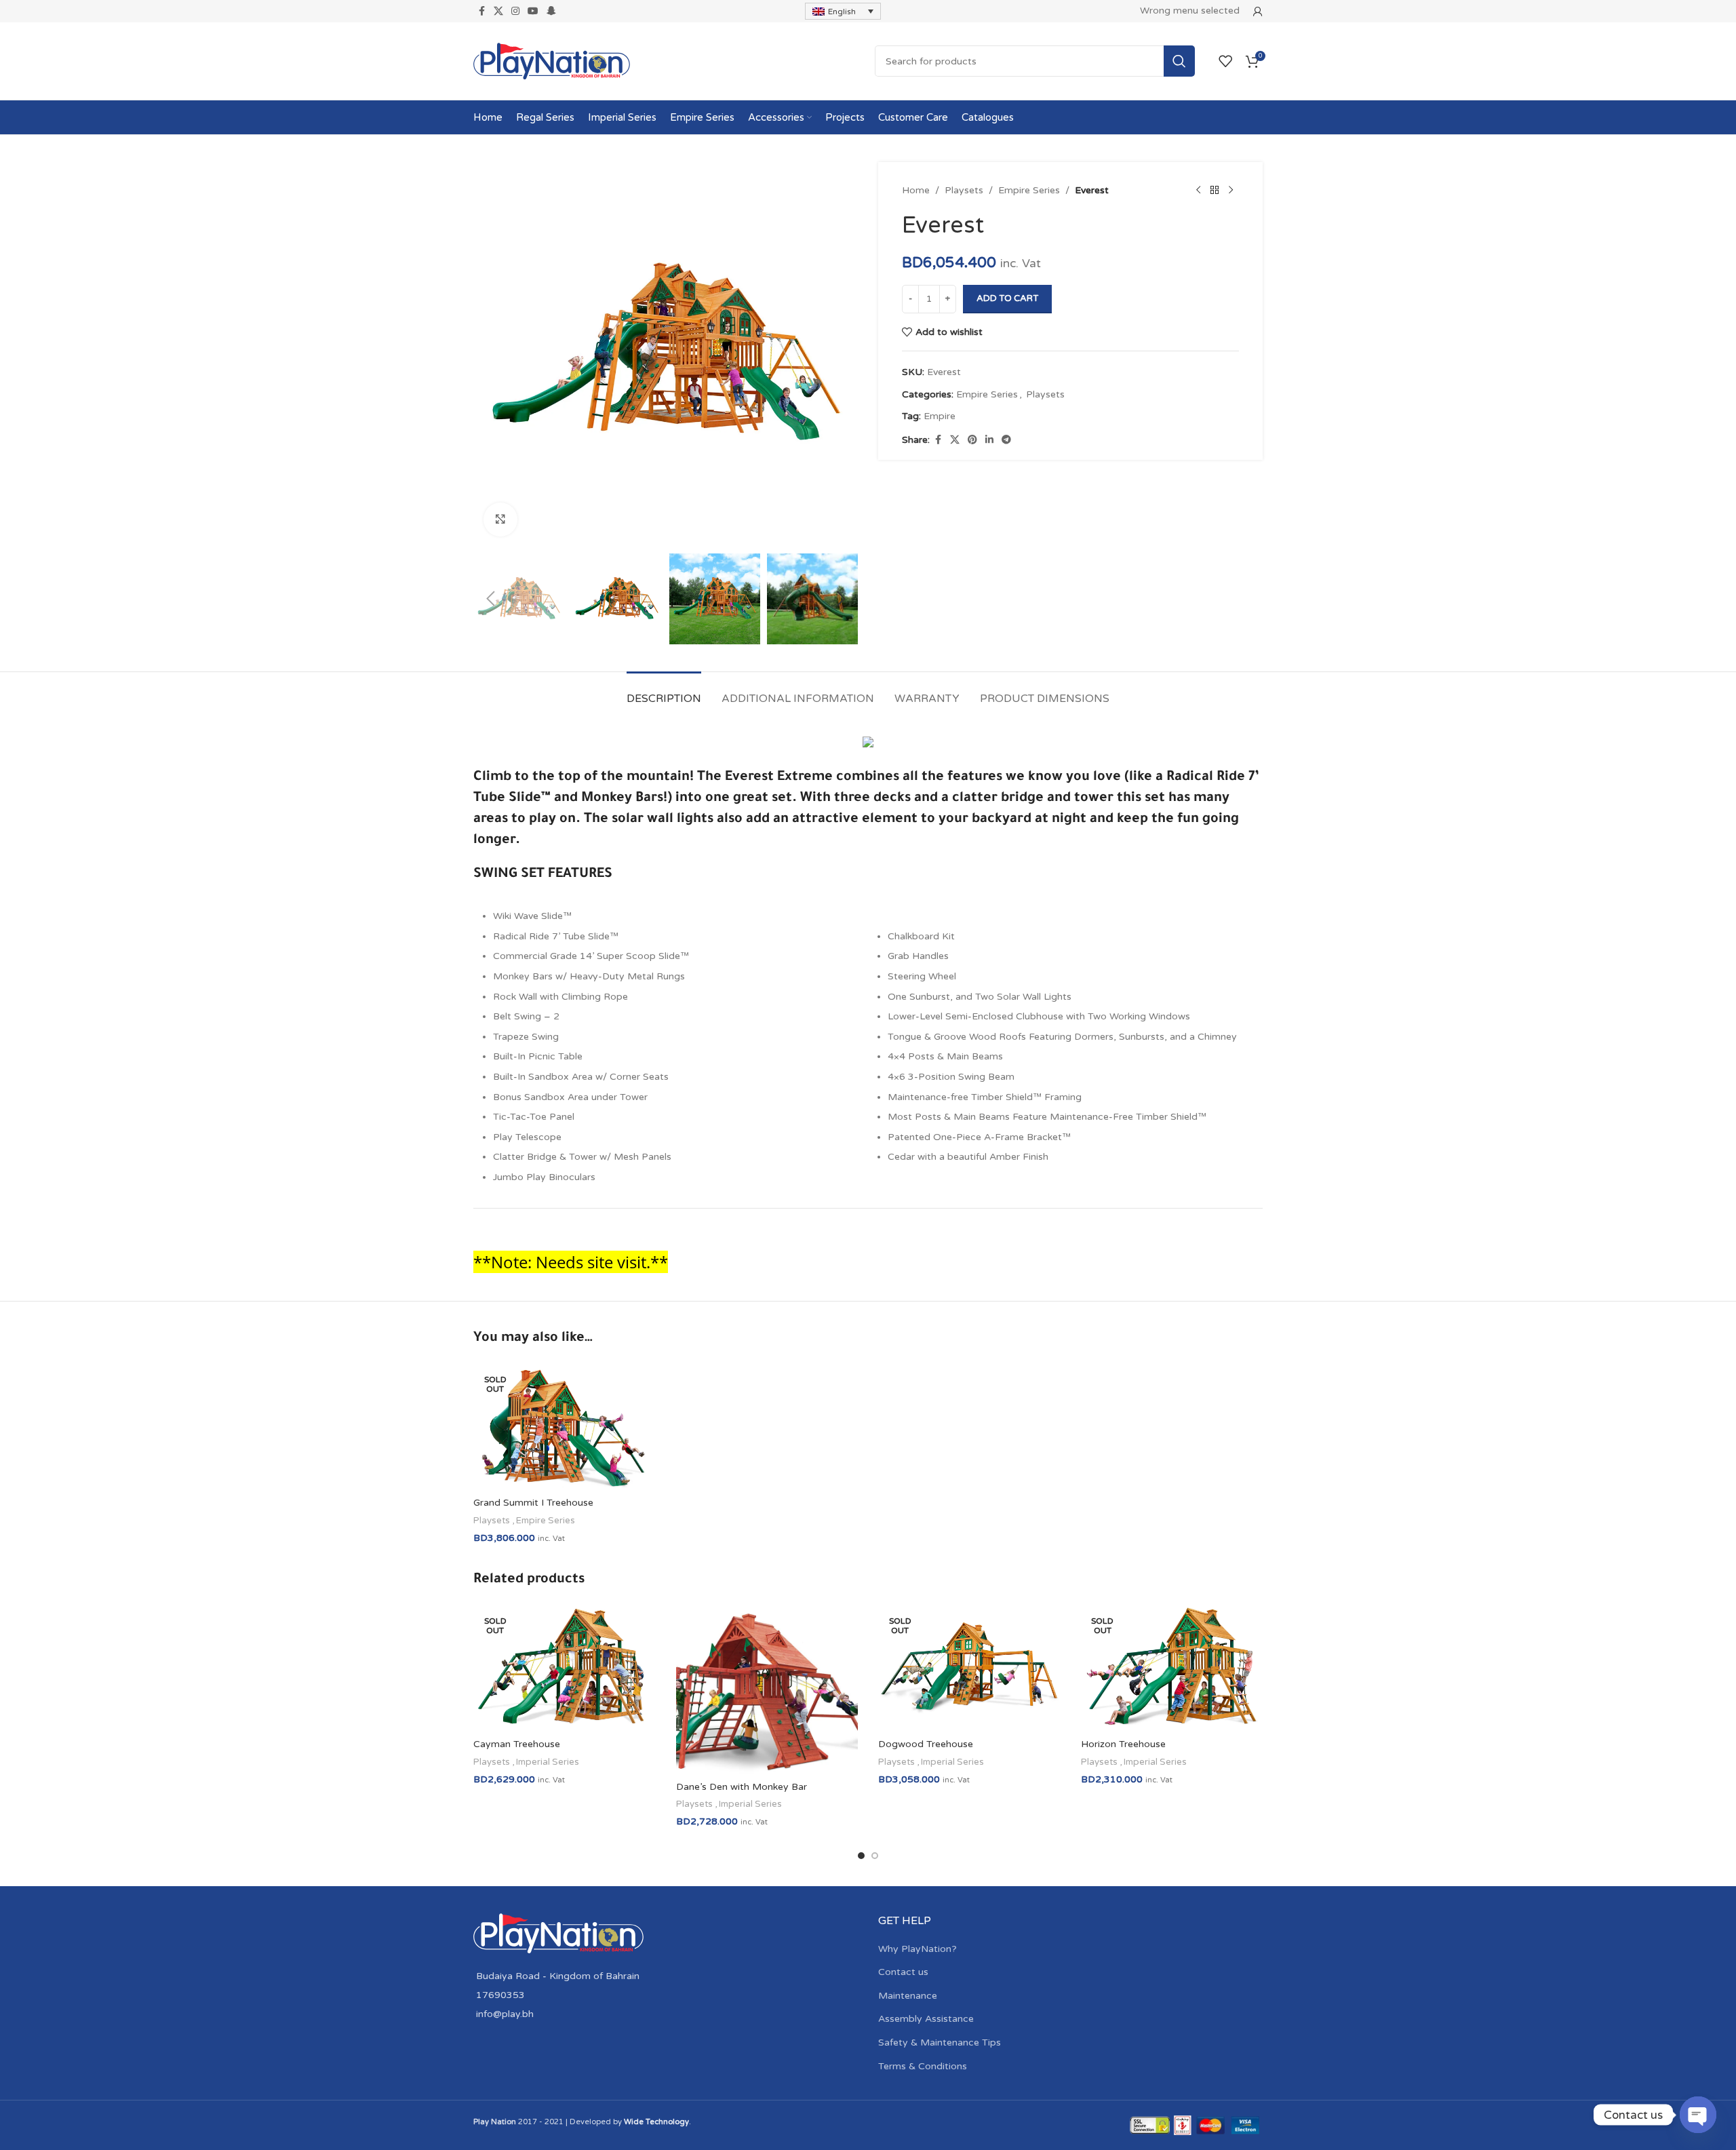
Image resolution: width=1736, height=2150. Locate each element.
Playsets (964, 190)
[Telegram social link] (1006, 440)
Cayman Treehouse (517, 1744)
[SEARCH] (1179, 61)
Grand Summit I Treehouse (533, 1503)
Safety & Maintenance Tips (940, 2042)
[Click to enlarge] (500, 520)
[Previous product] (1198, 191)
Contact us (903, 1972)
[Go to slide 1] (861, 1856)
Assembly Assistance (926, 2019)
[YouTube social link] (533, 12)
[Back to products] (1215, 191)
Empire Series (1029, 190)
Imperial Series (548, 1762)
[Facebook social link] (481, 12)
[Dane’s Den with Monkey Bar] (767, 1689)
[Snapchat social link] (551, 12)
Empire (940, 416)
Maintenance (908, 1996)
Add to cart (1007, 298)
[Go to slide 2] (875, 1856)
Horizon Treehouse (1123, 1744)
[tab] (664, 692)
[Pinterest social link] (972, 440)
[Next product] (1231, 191)
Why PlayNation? (918, 1949)
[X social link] (498, 12)
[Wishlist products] (1225, 61)
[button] (490, 599)
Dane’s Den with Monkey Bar (742, 1787)
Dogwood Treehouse (926, 1744)
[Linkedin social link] (989, 440)
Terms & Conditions (923, 2066)
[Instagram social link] (515, 12)
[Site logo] (552, 61)
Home (916, 190)
